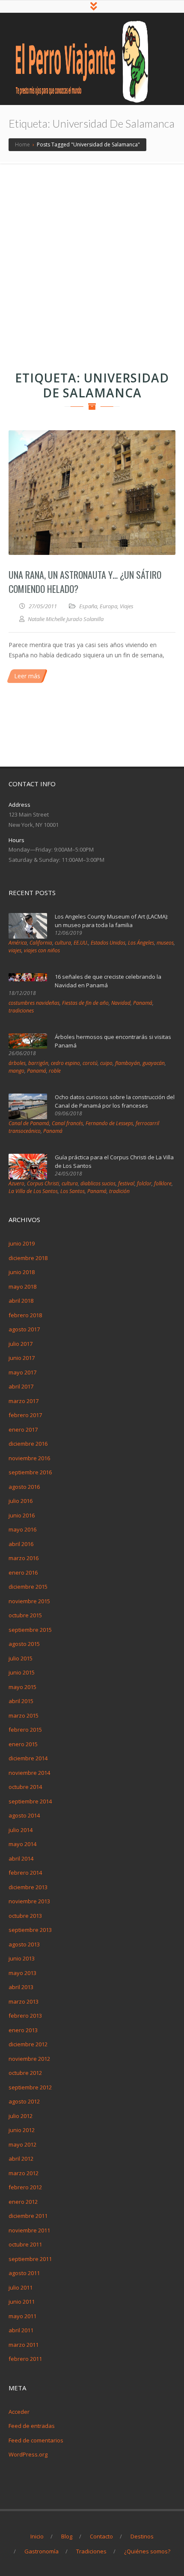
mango (16, 1071)
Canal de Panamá (29, 1123)
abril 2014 (21, 1858)
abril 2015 (21, 1701)
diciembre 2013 (28, 1887)
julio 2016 (21, 1501)
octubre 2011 (25, 2244)
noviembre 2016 (29, 1458)
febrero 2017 (25, 1415)
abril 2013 (21, 1987)
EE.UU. (81, 943)
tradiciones (21, 1011)
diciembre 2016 (28, 1444)
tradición (119, 1191)
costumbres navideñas (34, 1003)
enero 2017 (23, 1429)
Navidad (121, 1003)
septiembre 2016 (30, 1472)
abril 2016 (21, 1544)
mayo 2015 (22, 1687)
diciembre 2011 (28, 2216)
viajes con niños (42, 950)
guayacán (154, 1063)
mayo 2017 (22, 1372)
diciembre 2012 (28, 2044)
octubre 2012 (25, 2073)
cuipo (106, 1063)
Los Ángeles (141, 943)
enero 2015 (23, 1744)
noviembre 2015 (29, 1601)
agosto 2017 (24, 1329)
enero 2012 (23, 2202)
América (18, 943)
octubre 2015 (25, 1615)
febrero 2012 (25, 2187)
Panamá (143, 1003)
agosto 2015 (24, 1644)
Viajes (127, 606)
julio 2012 (21, 2116)
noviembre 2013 (29, 1901)
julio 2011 (21, 2287)
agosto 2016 (24, 1487)
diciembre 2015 (28, 1587)
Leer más (27, 676)
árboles (17, 1063)
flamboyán (128, 1063)
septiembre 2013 (30, 1930)
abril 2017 (21, 1386)
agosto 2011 (24, 2273)
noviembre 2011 (29, 2230)
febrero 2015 (25, 1730)
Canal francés (67, 1123)
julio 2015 (21, 1658)
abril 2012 (21, 2159)
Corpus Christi (43, 1183)
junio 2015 (22, 1672)
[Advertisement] (92, 260)
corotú (90, 1063)
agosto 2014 (24, 1815)
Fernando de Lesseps (109, 1123)
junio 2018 (22, 1272)
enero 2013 (23, 2030)
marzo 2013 (24, 2001)
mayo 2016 (22, 1529)
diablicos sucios (98, 1183)
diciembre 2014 (28, 1758)
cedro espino (65, 1063)
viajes (15, 950)
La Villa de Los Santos (33, 1191)
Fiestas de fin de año (85, 1003)
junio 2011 (22, 2302)
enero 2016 (23, 1572)
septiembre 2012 (30, 2087)
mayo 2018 (22, 1287)
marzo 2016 (24, 1558)
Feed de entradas (32, 2426)
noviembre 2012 (29, 2059)
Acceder (19, 2412)
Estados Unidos (108, 943)
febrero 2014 (25, 1873)
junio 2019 (22, 1243)
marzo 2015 (24, 1715)
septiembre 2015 (30, 1630)
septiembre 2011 (30, 2259)
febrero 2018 (25, 1315)
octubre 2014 (25, 1787)
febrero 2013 (25, 2016)
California (41, 943)
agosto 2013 (24, 1944)
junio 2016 (22, 1515)
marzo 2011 (24, 2345)
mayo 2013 (22, 1973)
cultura (63, 943)
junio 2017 (22, 1358)
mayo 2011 (22, 2316)
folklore (163, 1183)
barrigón (38, 1063)
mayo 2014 (22, 1844)
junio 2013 (22, 1958)
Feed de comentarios (36, 2440)
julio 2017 (21, 1344)
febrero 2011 (25, 2359)
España (88, 606)
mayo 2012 (22, 2144)
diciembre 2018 (28, 1258)
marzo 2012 (24, 2173)
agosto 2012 (24, 2101)
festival (126, 1183)
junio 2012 (22, 2130)
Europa (108, 606)
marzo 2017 (24, 1401)
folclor (144, 1183)
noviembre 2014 (29, 1773)
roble (55, 1071)
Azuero (16, 1183)
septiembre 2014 (30, 1801)
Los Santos (73, 1191)
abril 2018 (21, 1301)
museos (165, 943)
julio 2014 (21, 1830)
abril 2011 (21, 2330)
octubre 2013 (25, 1916)
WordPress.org (28, 2454)
